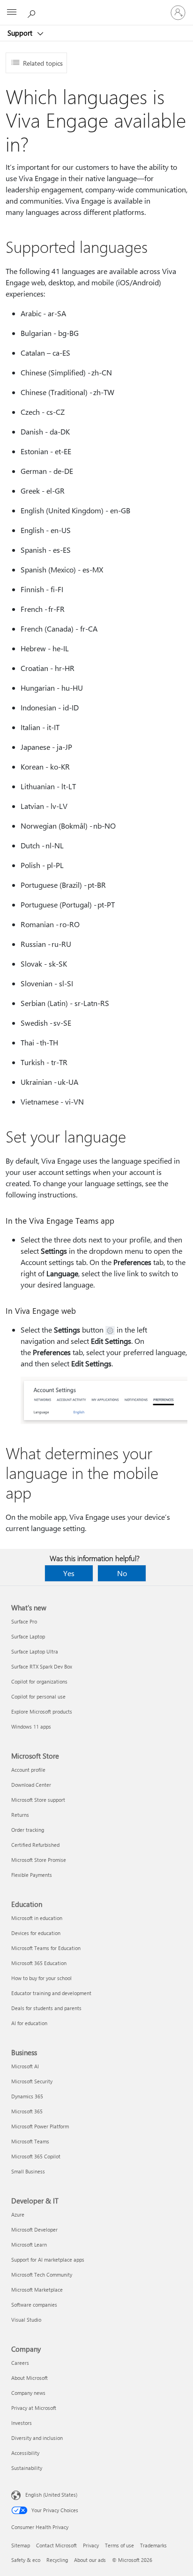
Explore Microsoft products (42, 1711)
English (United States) (51, 2495)
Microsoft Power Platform (40, 2126)
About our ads (90, 2560)
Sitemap (21, 2545)
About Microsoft (30, 2378)
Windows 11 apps (31, 1726)
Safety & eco (26, 2560)
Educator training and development (51, 1993)
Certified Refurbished (35, 1845)
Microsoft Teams (30, 2141)
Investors (22, 2423)
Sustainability (27, 2468)
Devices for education (36, 1933)
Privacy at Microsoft (34, 2408)
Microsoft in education (37, 1918)
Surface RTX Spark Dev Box (42, 1666)
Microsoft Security (32, 2081)
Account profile (28, 1770)
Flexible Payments (32, 1875)
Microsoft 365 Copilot (36, 2156)
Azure (18, 2214)
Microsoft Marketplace (37, 2290)
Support (21, 33)
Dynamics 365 (27, 2096)
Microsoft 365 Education (39, 1963)
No (122, 1573)
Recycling (57, 2560)
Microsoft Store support (38, 1800)
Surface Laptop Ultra (35, 1651)
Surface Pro (24, 1621)
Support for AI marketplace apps (48, 2260)
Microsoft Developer (34, 2229)
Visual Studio (26, 2320)
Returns (20, 1815)
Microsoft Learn (29, 2244)
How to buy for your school (41, 1978)
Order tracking (28, 1830)
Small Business (28, 2171)
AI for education (29, 2023)
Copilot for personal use (38, 1696)
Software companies (34, 2305)
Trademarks (153, 2545)
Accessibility (25, 2453)
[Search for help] (33, 12)
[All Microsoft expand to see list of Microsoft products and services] (12, 13)
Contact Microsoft (56, 2545)
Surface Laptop (28, 1636)
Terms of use (119, 2545)
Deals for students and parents (46, 2008)
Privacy (91, 2545)
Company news (28, 2393)
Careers (20, 2363)
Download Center (31, 1785)
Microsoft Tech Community (42, 2275)
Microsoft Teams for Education (46, 1948)
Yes (69, 1573)
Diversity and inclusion (37, 2438)
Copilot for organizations (39, 1681)
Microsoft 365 (27, 2111)
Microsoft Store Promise (39, 1860)
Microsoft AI (25, 2066)
